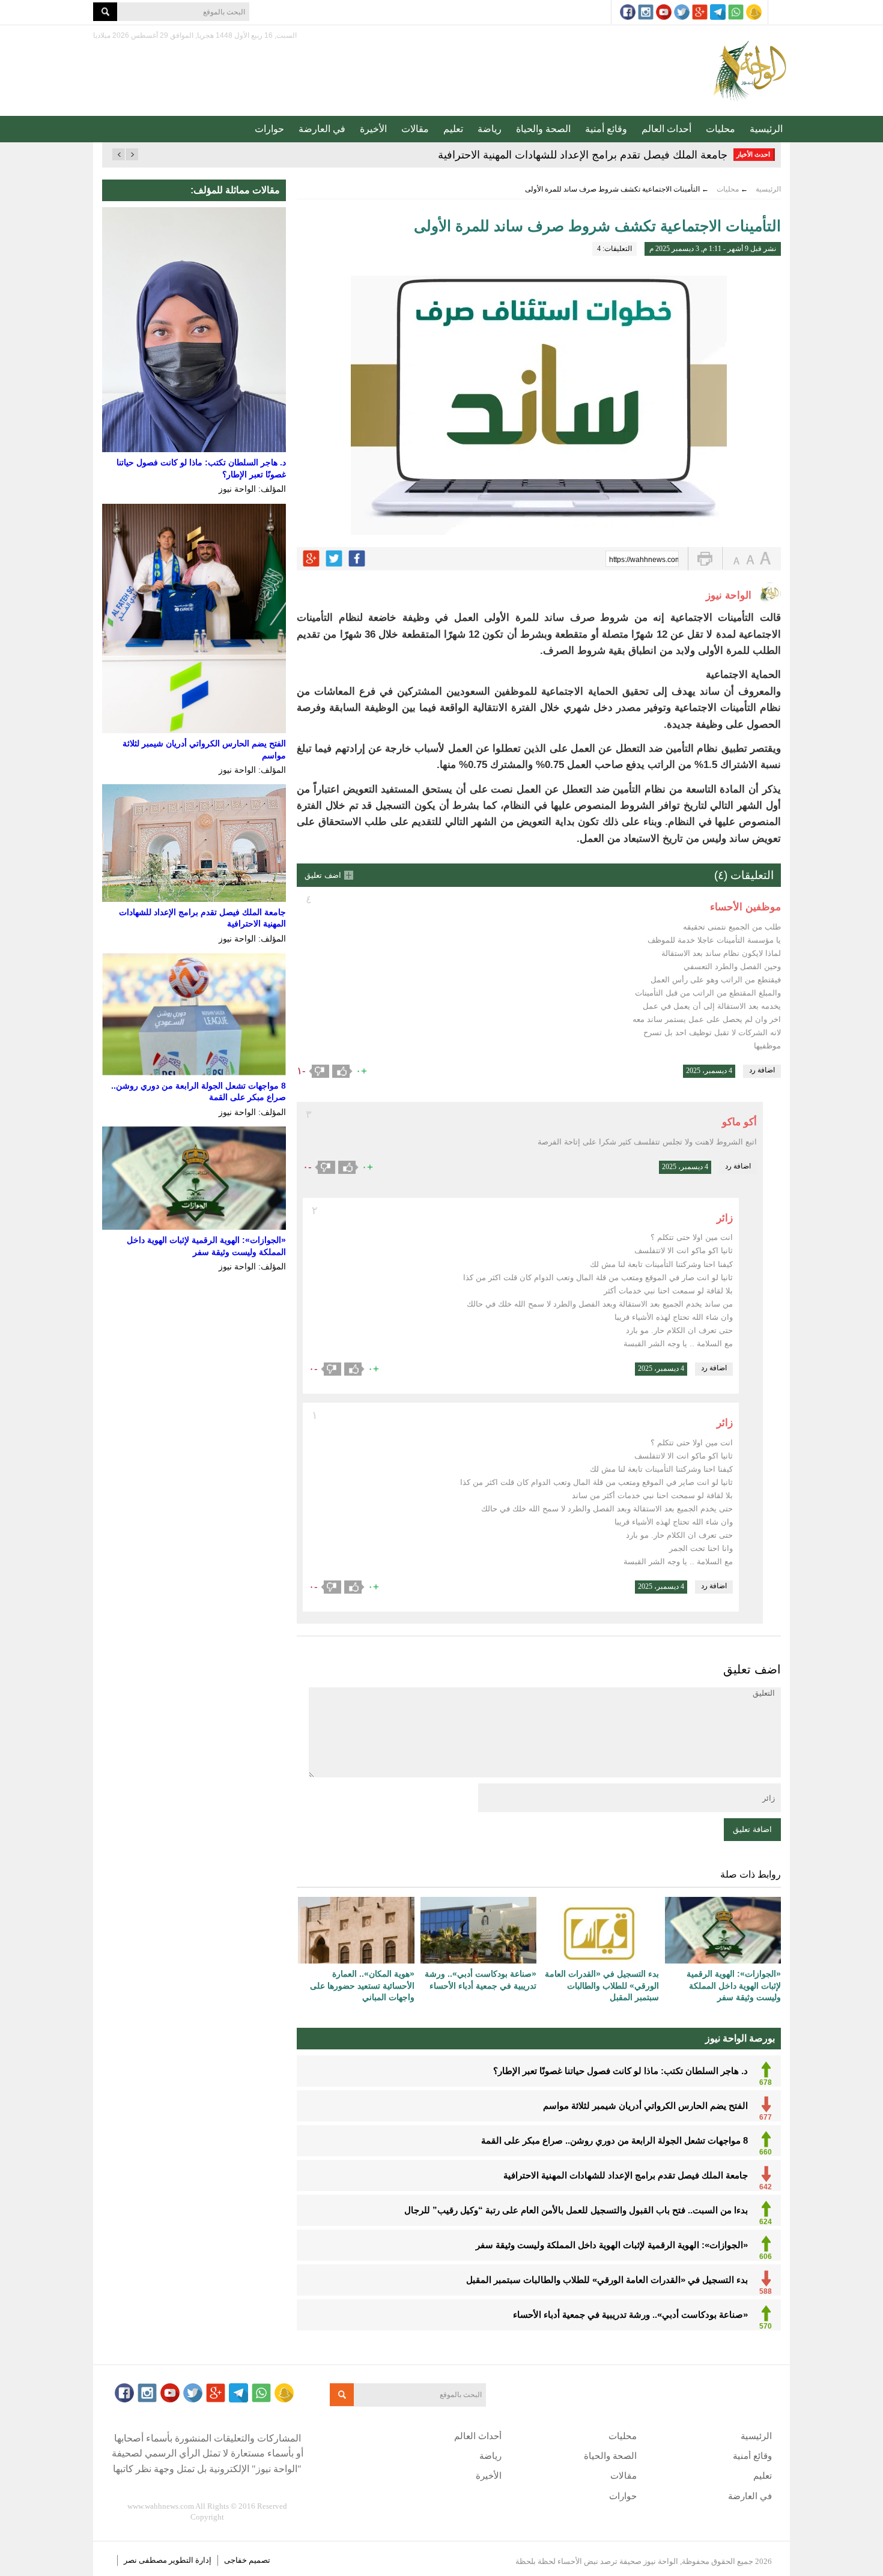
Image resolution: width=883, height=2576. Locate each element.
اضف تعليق (323, 875)
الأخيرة (373, 129)
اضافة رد (762, 1070)
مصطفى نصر (146, 2560)
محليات (721, 129)
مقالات (415, 129)
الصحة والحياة (543, 129)
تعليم (453, 129)
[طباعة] (705, 559)
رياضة (490, 129)
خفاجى (235, 2560)
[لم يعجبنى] (319, 1071)
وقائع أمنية (606, 129)
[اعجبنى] (342, 1071)
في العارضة (322, 129)
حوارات (269, 129)
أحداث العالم (666, 129)
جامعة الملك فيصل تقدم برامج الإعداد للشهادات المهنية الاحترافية (583, 155)
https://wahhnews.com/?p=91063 (644, 560)
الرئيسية (766, 129)
